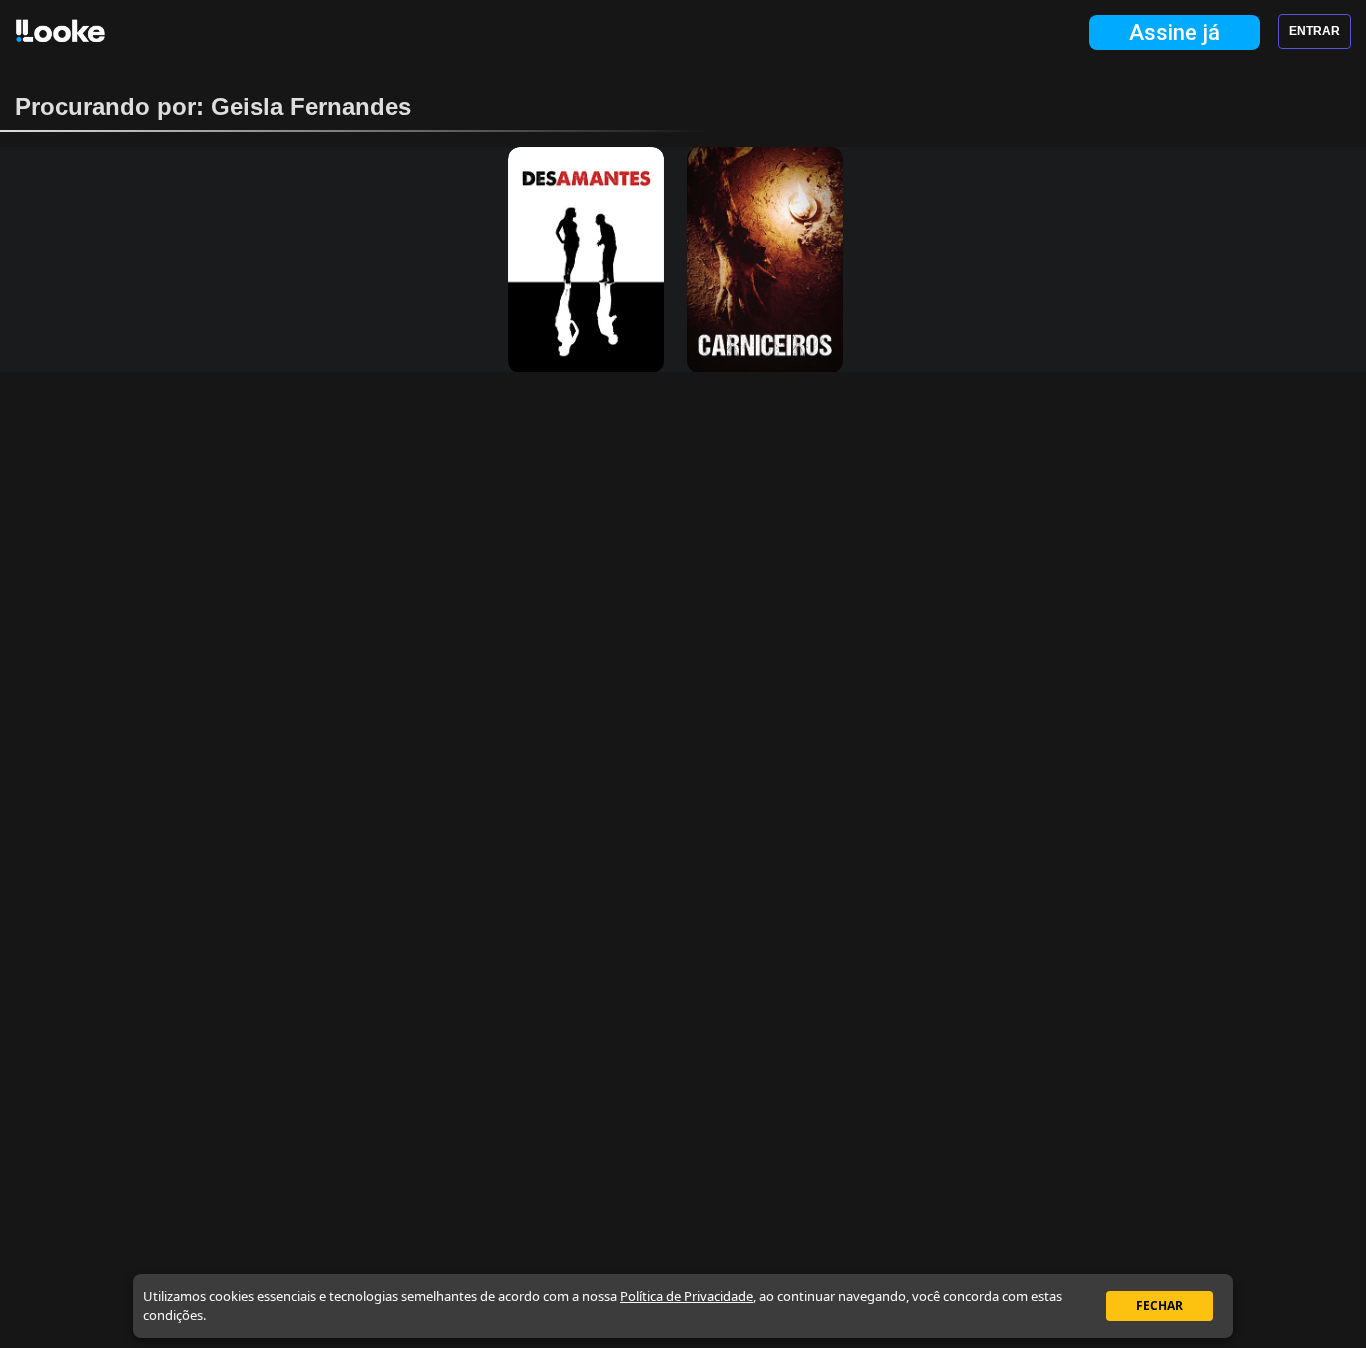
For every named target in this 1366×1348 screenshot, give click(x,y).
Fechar (1159, 1305)
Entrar (1314, 31)
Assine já (1174, 32)
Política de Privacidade (686, 1296)
